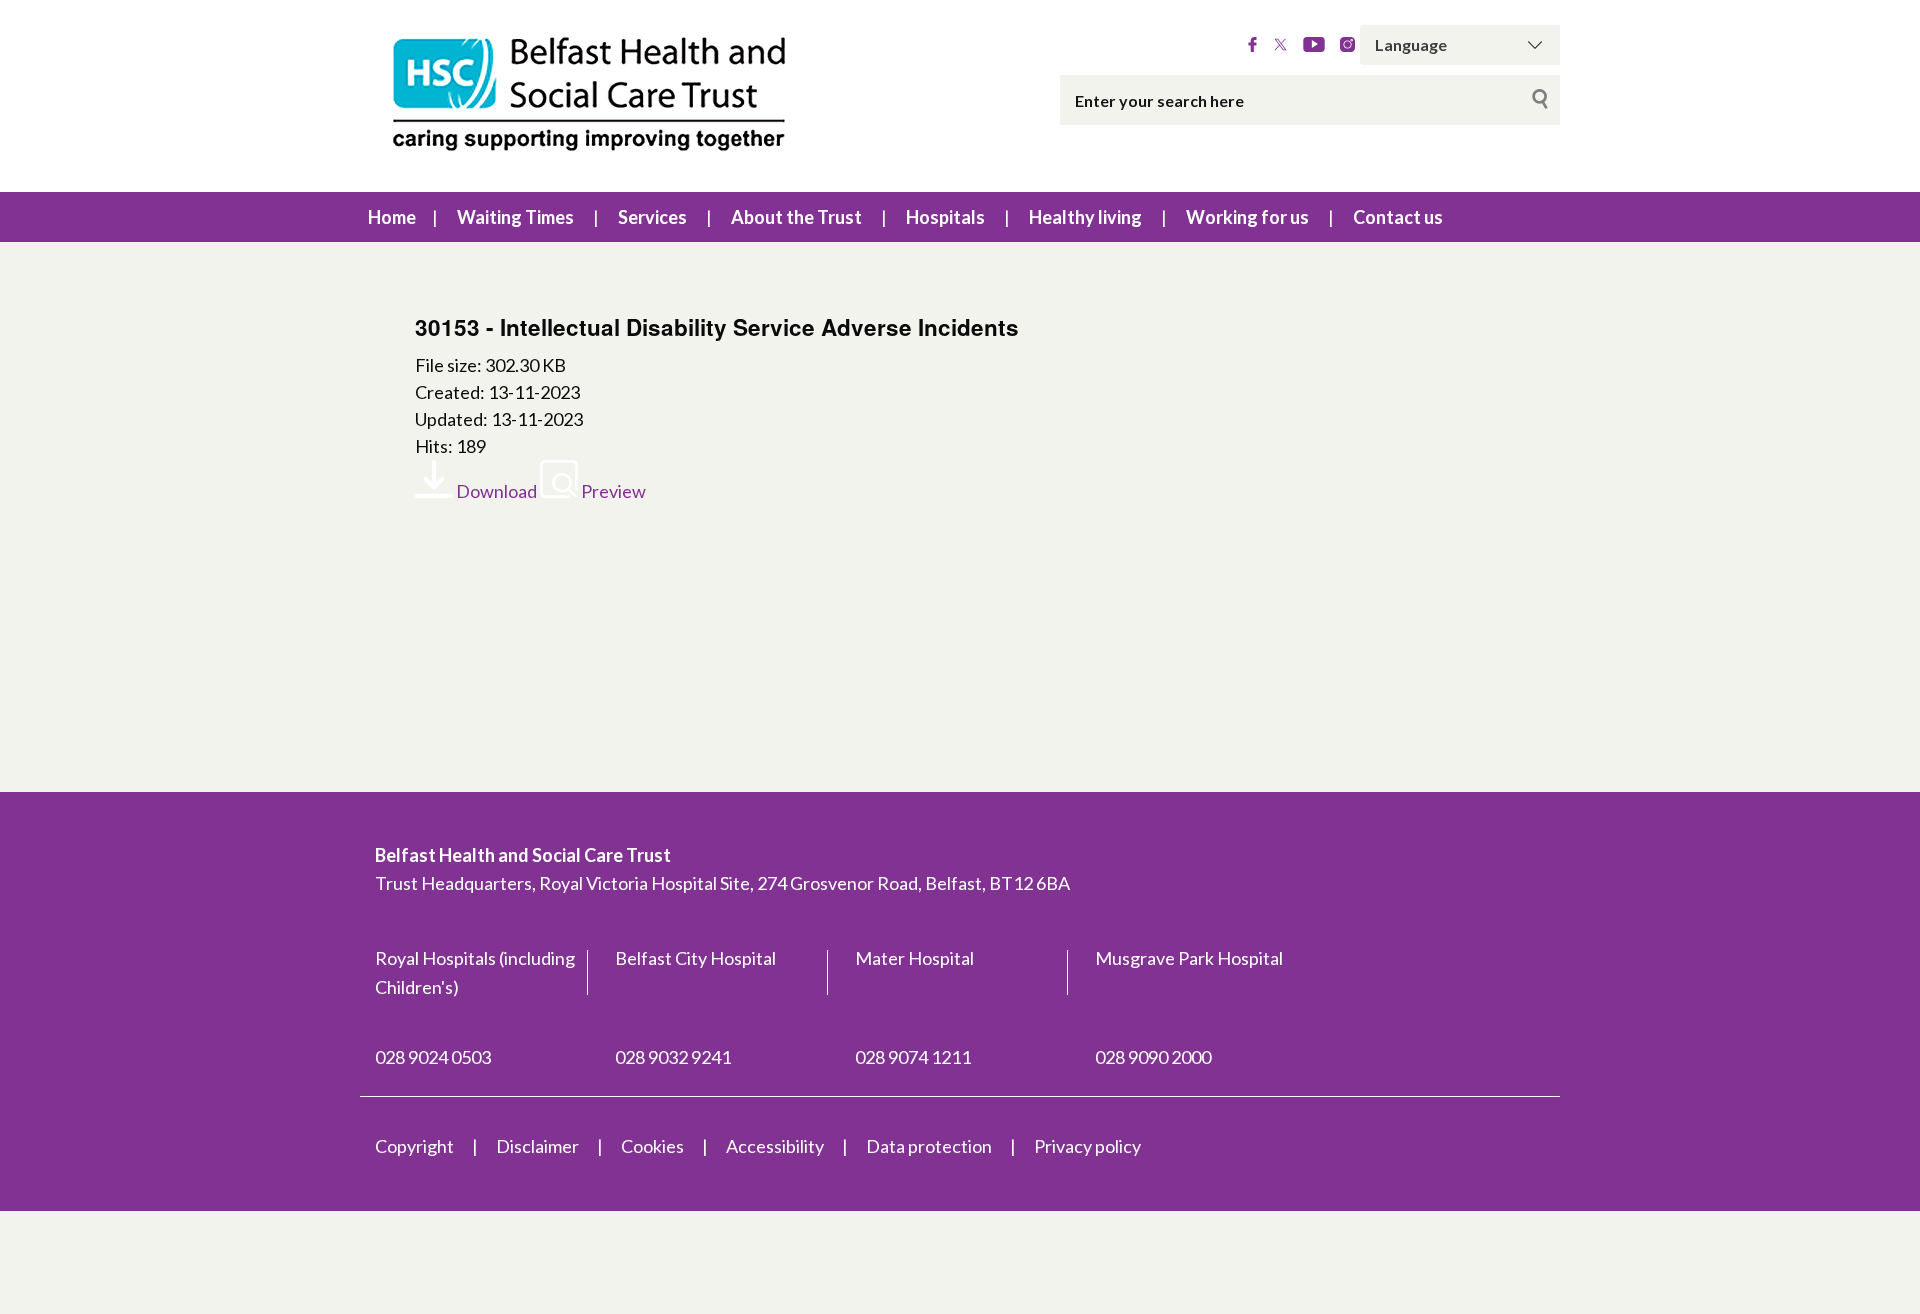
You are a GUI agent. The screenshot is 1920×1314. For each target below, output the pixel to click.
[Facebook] (1252, 45)
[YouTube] (1314, 45)
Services (652, 217)
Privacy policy (1087, 1146)
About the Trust (796, 217)
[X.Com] (1280, 45)
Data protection (929, 1146)
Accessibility (775, 1146)
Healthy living (1085, 217)
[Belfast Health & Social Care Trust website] (610, 96)
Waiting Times (515, 217)
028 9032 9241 (673, 1057)
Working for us (1247, 217)
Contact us (1398, 217)
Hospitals (945, 217)
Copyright (414, 1146)
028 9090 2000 (1153, 1057)
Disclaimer (537, 1146)
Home (392, 217)
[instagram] (1347, 45)
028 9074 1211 (913, 1057)
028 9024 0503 (433, 1057)
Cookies (652, 1146)
